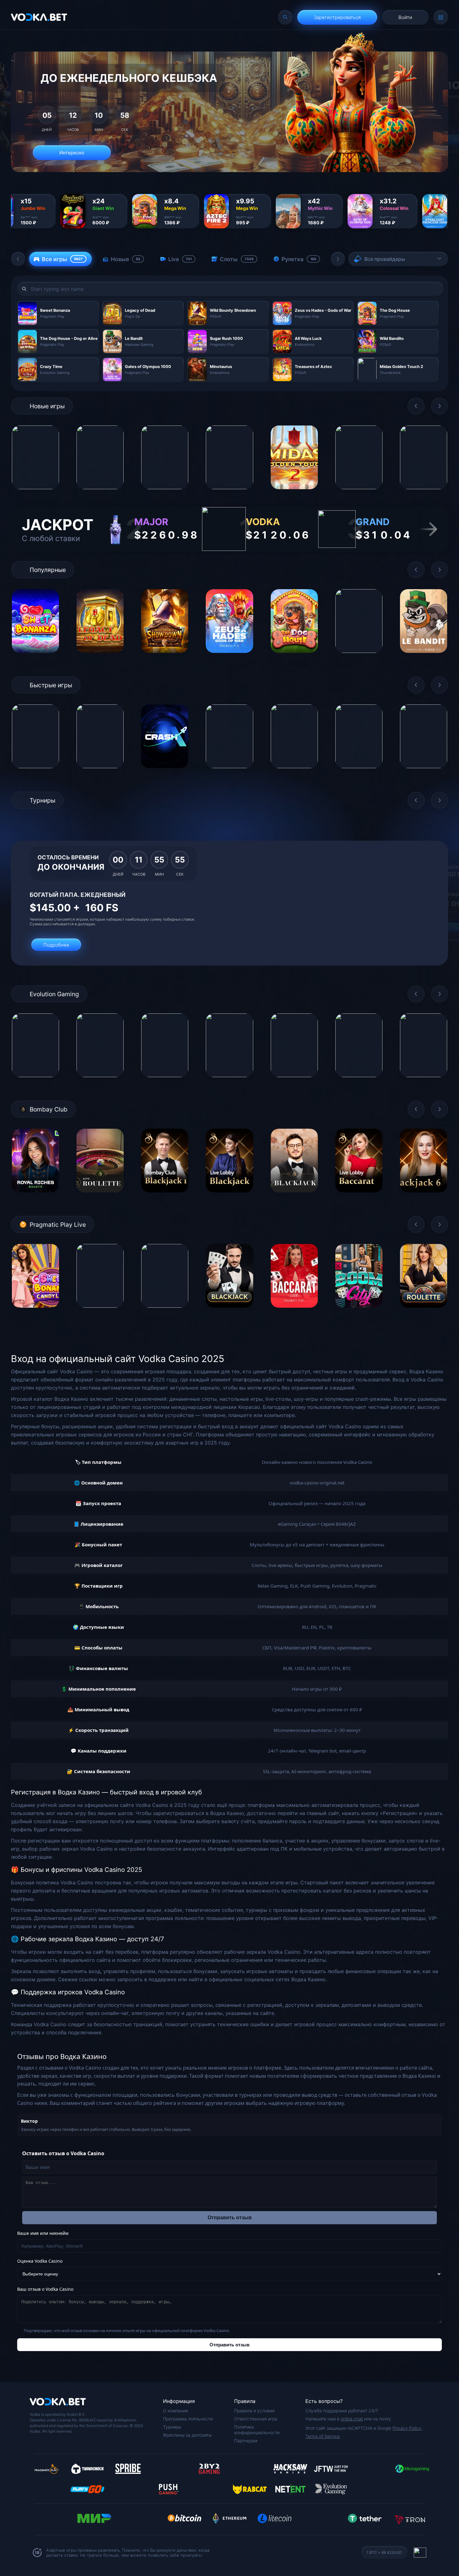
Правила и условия (254, 2411)
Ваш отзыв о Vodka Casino (45, 2289)
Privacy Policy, (407, 2428)
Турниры (172, 2427)
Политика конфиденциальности (257, 2430)
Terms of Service (323, 2436)
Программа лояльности (188, 2419)
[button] (18, 259)
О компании (175, 2411)
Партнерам (246, 2441)
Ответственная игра (256, 2419)
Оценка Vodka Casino (40, 2261)
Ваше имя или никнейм (43, 2233)
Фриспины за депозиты (187, 2435)
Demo (35, 494)
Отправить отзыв (230, 2218)
